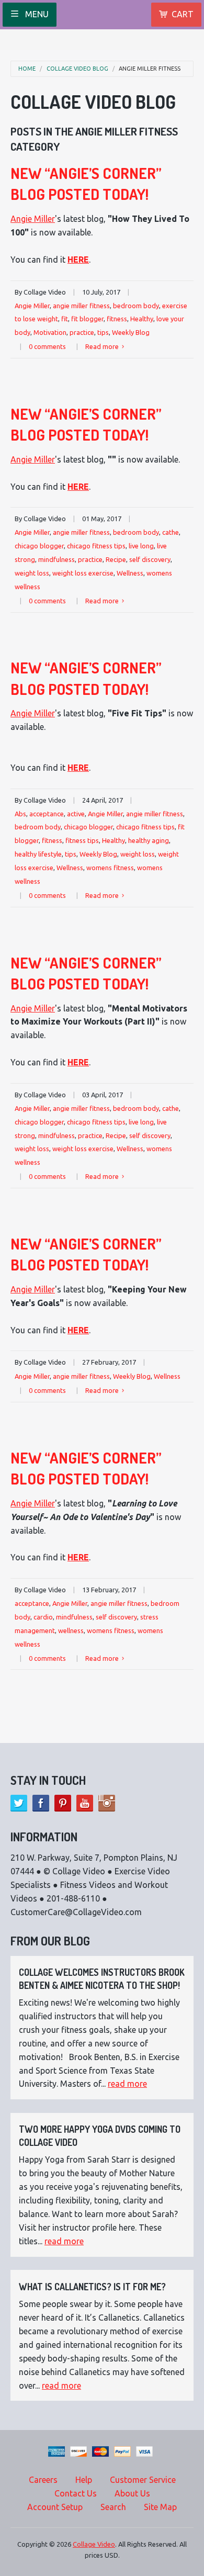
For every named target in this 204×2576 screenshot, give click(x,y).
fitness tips (82, 840)
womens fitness (110, 868)
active (76, 814)
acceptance (47, 814)
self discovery (150, 559)
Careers (43, 2480)
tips (103, 332)
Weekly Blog (131, 332)
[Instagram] (107, 1803)
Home (27, 69)
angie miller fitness (150, 69)
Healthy (142, 319)
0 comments (47, 346)
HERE (78, 260)
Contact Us (76, 2493)
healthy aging (149, 840)
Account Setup (55, 2507)
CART (183, 14)
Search (113, 2507)
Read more (103, 346)
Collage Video (94, 2544)
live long (141, 546)
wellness (71, 1630)
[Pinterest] (63, 1803)
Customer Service (143, 2480)
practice (82, 332)
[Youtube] (85, 1803)
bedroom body (136, 306)
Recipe (116, 559)
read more (127, 2084)
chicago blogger (39, 546)
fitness (117, 319)
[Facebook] (41, 1803)
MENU (36, 14)
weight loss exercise (83, 573)
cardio (43, 1617)
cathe (171, 532)
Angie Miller (33, 219)
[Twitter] (19, 1803)
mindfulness (56, 559)
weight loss (32, 573)
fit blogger (87, 319)
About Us (132, 2493)
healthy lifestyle (38, 854)
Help (84, 2480)
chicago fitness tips (96, 546)
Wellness (130, 573)
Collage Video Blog (77, 69)
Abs (20, 814)
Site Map (160, 2507)
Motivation (50, 332)
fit (65, 319)
